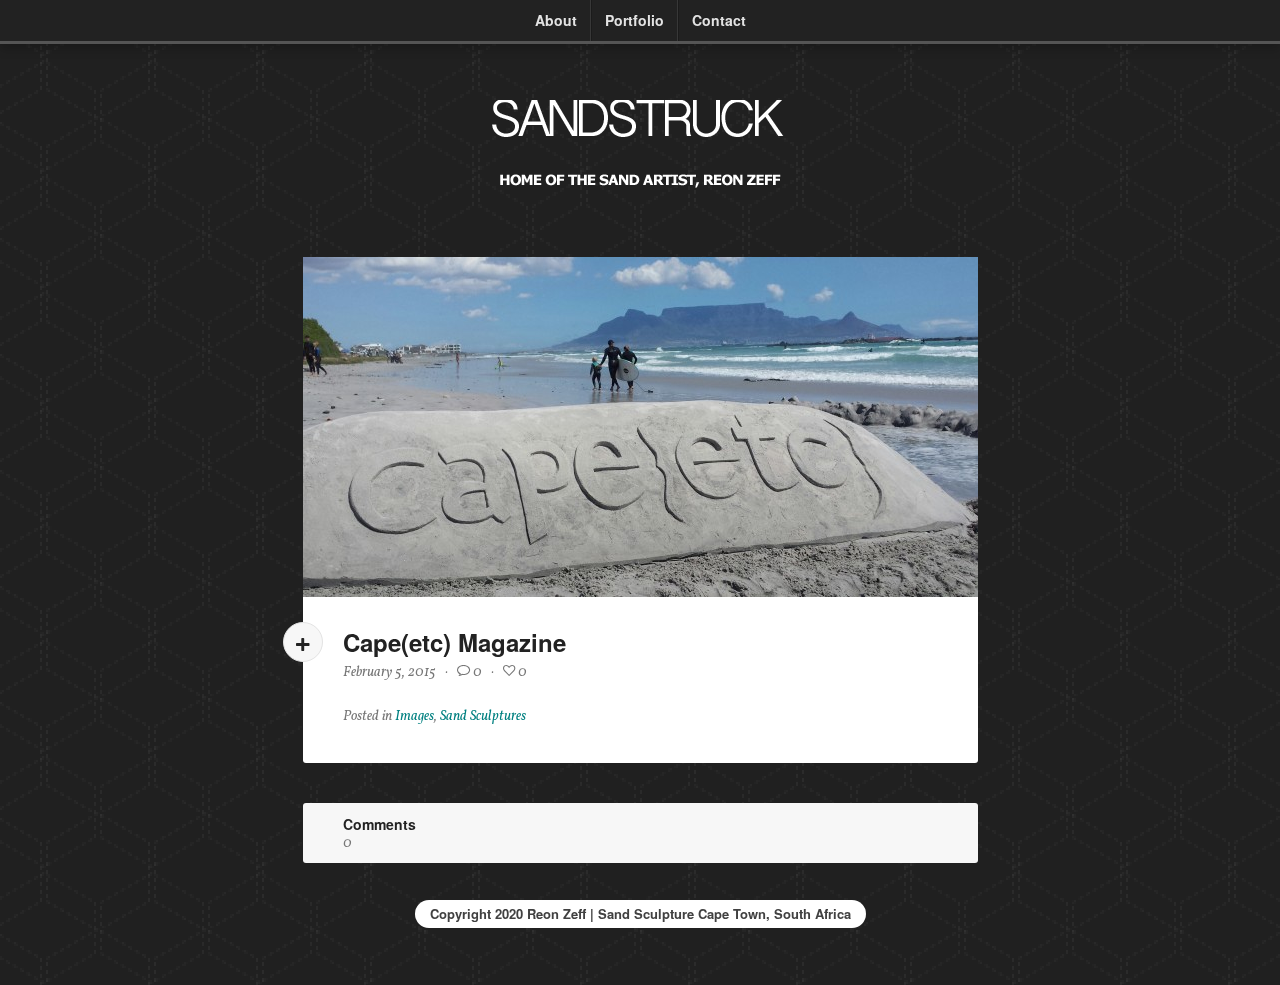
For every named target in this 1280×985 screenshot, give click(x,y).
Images (414, 716)
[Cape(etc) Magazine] (640, 427)
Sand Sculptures (483, 716)
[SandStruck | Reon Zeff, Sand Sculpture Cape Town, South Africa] (640, 196)
